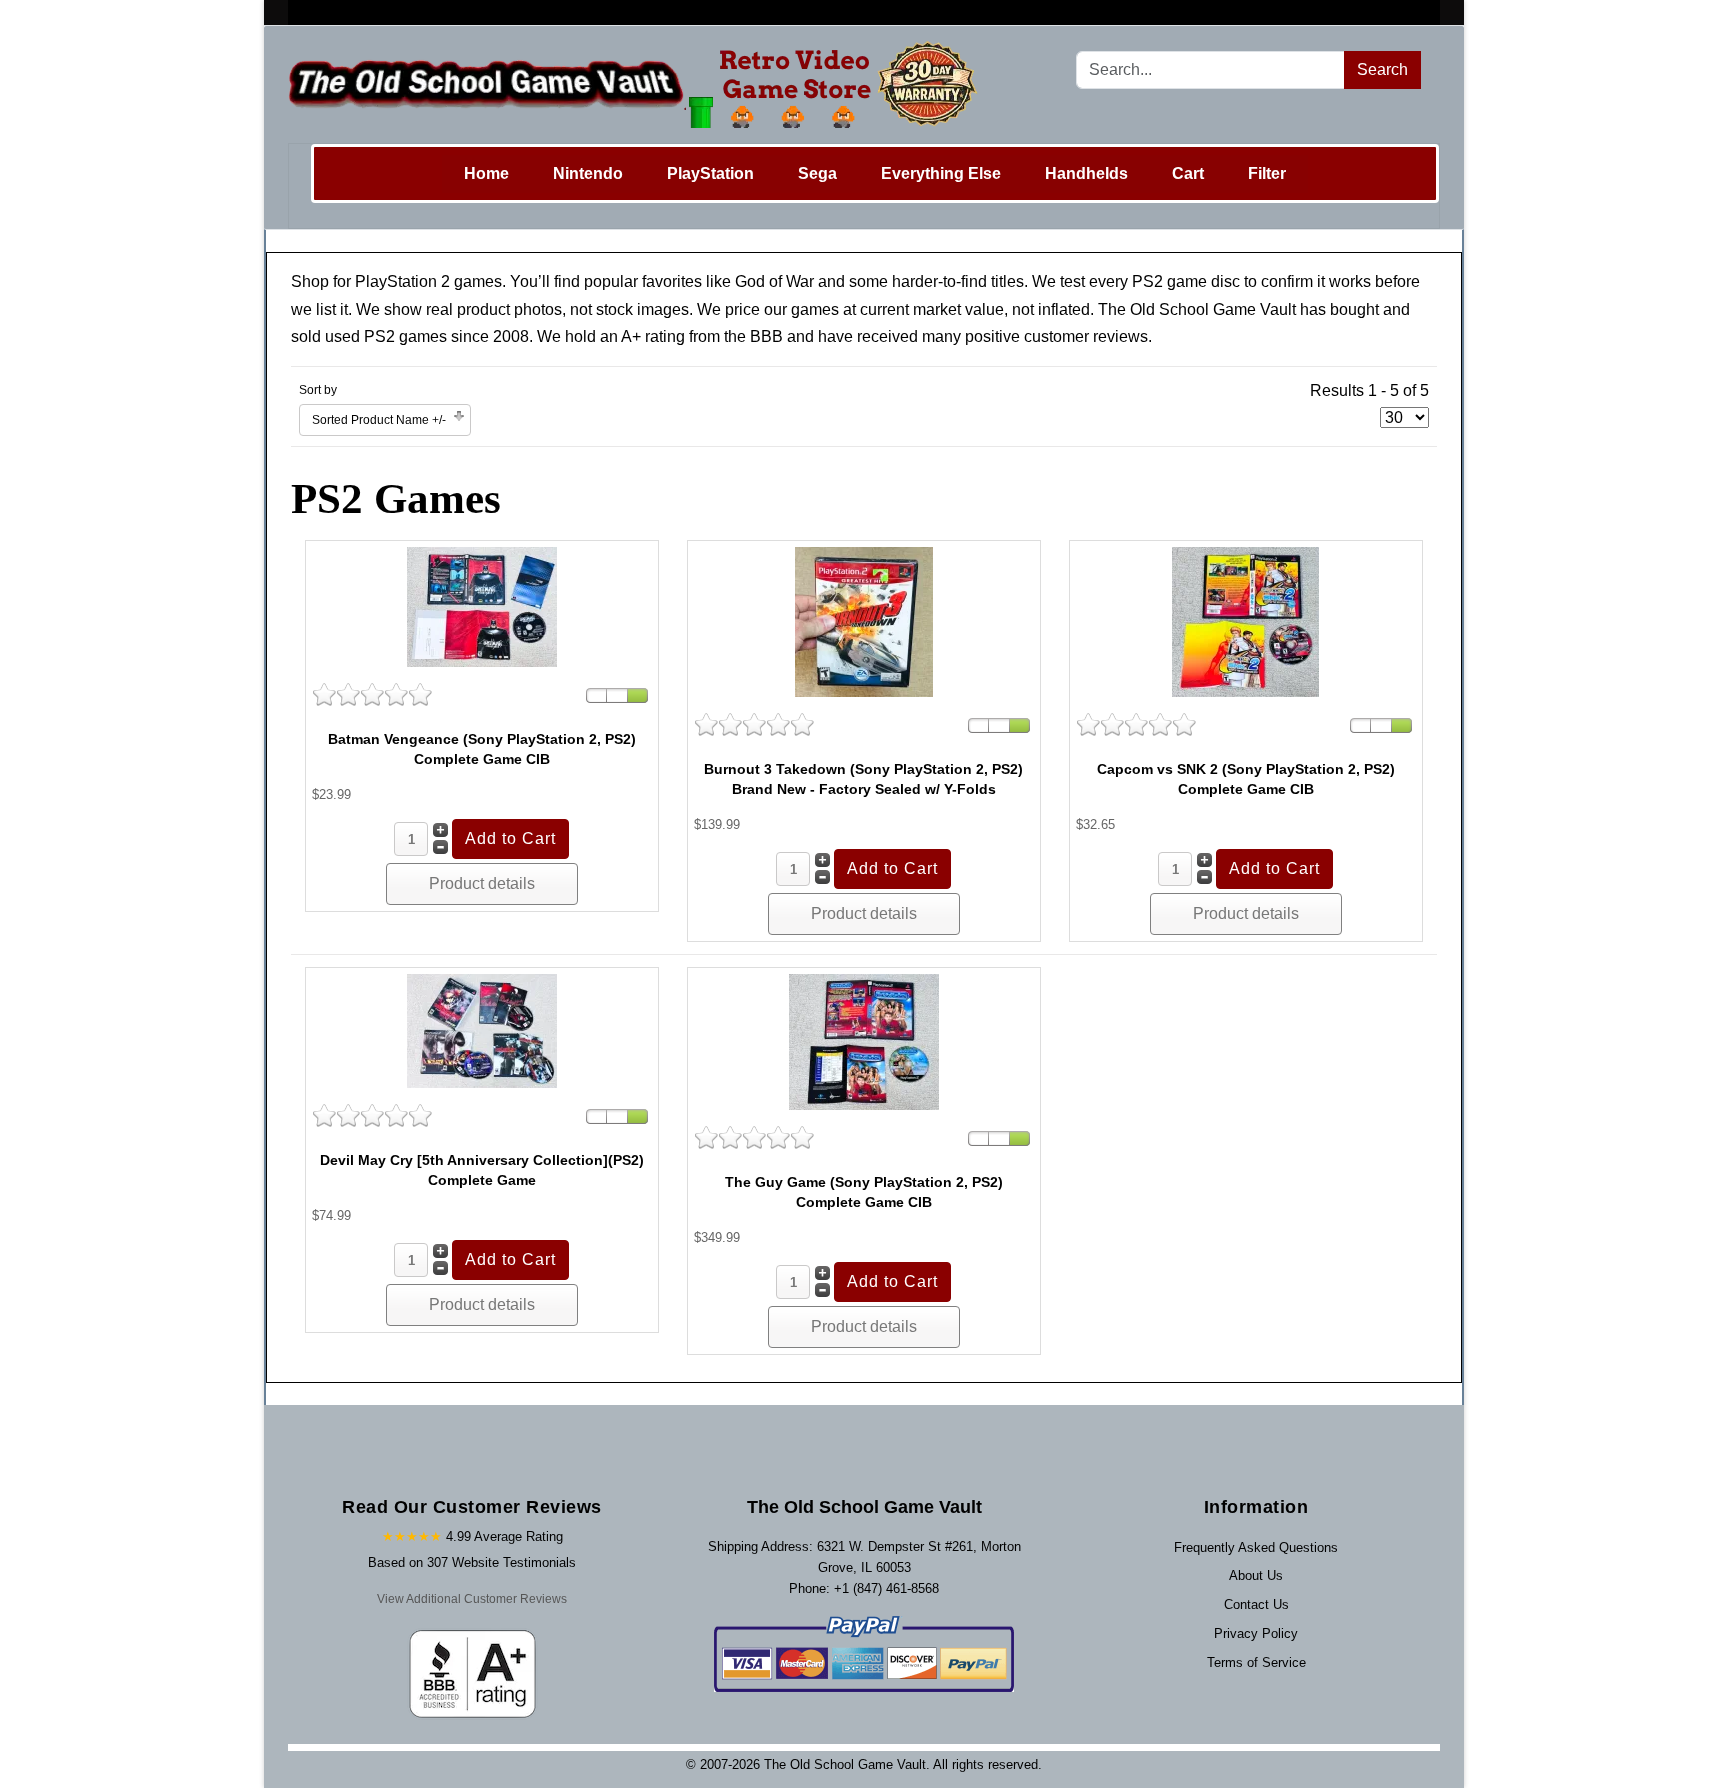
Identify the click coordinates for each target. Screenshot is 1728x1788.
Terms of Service (1256, 1662)
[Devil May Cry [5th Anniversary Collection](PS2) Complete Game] (482, 1030)
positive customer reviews (1056, 336)
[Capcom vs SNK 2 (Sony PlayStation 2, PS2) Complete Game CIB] (1245, 620)
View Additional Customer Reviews (472, 1599)
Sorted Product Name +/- (379, 420)
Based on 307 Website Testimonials (472, 1562)
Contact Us (1256, 1604)
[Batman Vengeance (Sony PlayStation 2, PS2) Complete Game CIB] (482, 605)
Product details (482, 883)
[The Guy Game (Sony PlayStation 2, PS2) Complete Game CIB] (864, 1041)
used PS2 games (386, 336)
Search (1382, 69)
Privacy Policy (1256, 1633)
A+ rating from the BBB (702, 336)
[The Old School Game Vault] (637, 84)
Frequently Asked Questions (1256, 1547)
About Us (1256, 1575)
